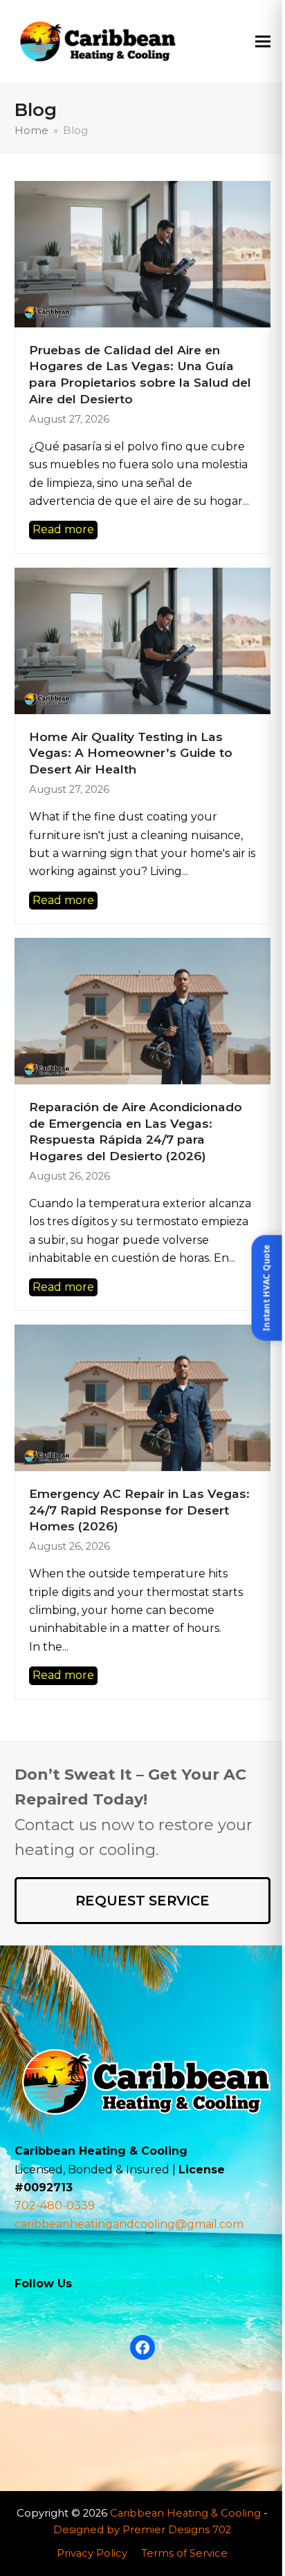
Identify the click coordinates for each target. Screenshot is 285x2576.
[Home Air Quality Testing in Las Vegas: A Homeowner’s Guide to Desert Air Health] (143, 640)
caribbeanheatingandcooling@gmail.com (129, 2224)
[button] (263, 41)
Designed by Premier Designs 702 (142, 2530)
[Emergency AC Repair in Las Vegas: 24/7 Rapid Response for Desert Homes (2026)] (143, 1397)
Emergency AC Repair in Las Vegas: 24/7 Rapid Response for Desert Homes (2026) (139, 1510)
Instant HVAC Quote (267, 1288)
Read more (63, 529)
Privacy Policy (92, 2553)
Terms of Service (184, 2553)
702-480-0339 (55, 2205)
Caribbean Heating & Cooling (185, 2513)
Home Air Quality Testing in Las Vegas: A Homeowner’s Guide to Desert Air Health (131, 753)
